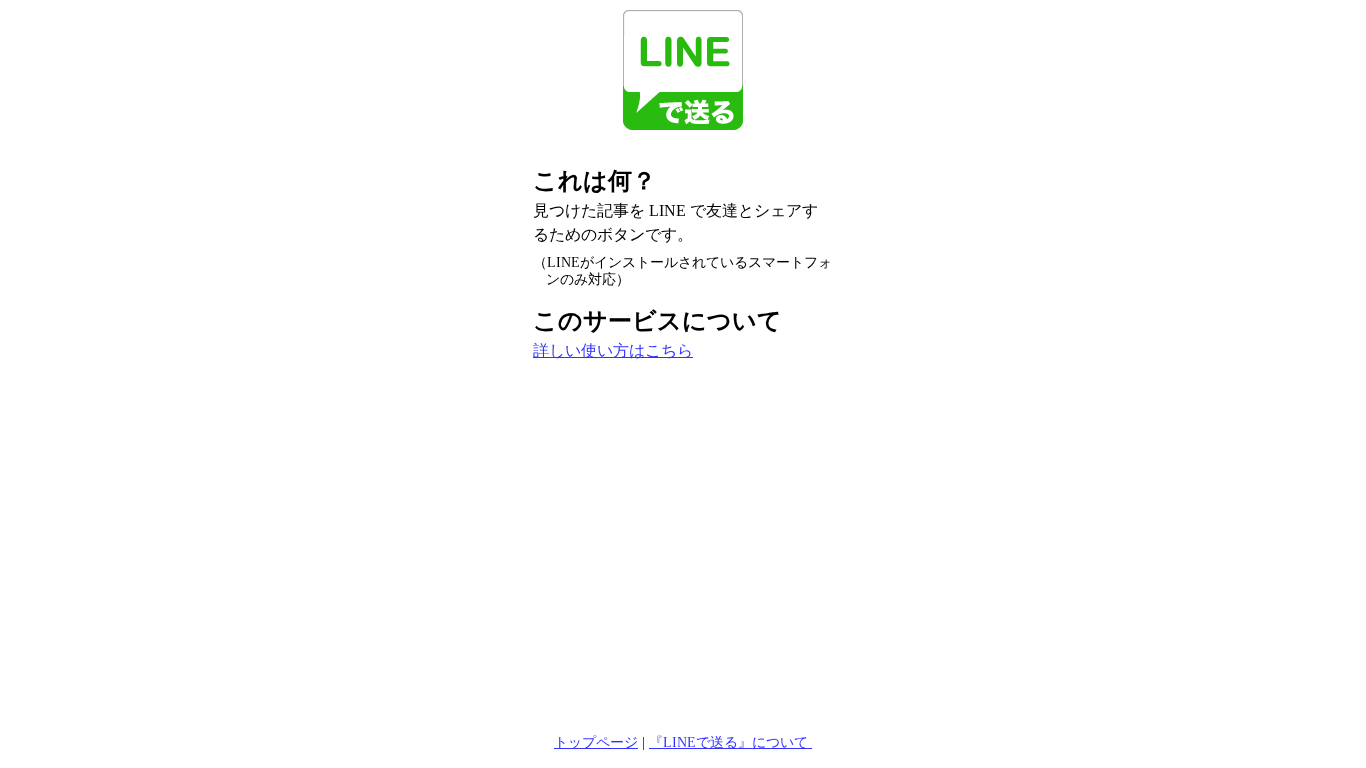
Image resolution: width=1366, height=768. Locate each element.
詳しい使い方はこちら (613, 350)
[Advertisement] (683, 527)
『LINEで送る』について (730, 742)
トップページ (596, 742)
